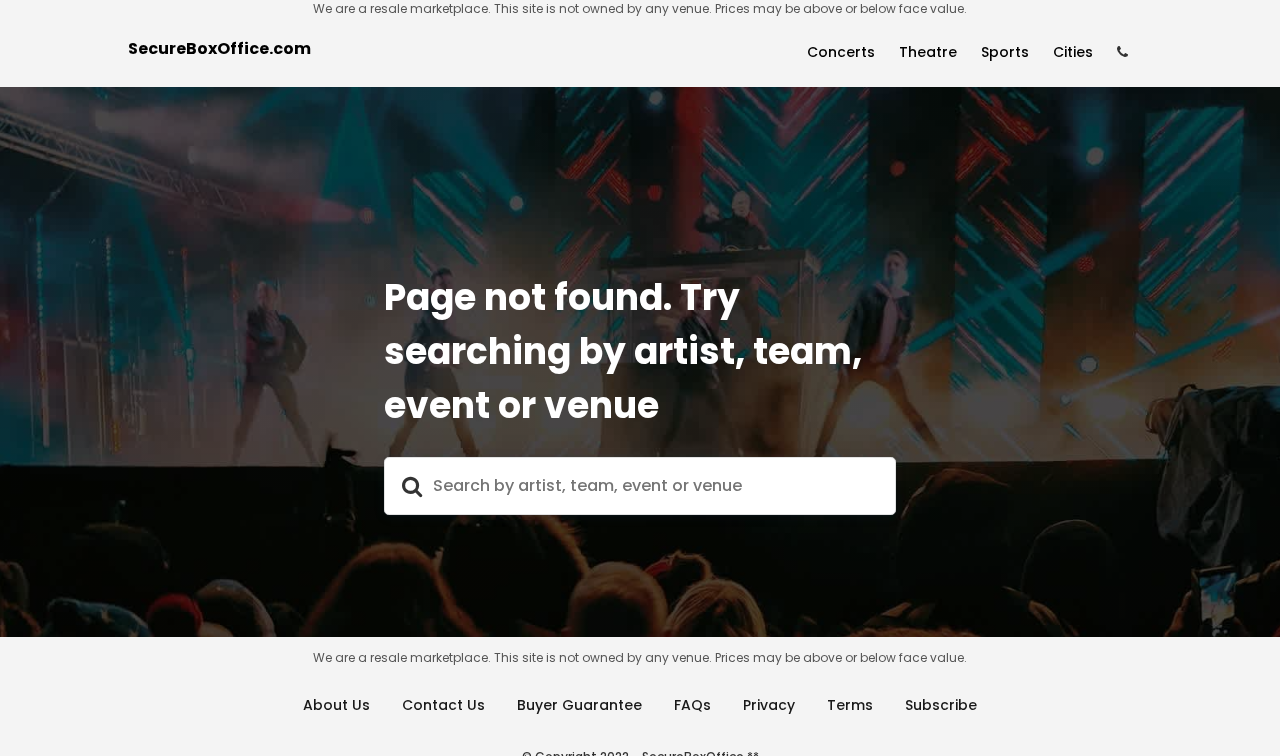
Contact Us (443, 705)
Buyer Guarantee (579, 705)
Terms (850, 705)
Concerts (841, 52)
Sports (1005, 52)
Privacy (769, 705)
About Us (336, 705)
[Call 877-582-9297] (1122, 52)
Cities (1073, 52)
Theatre (928, 52)
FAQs (692, 705)
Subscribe (941, 705)
